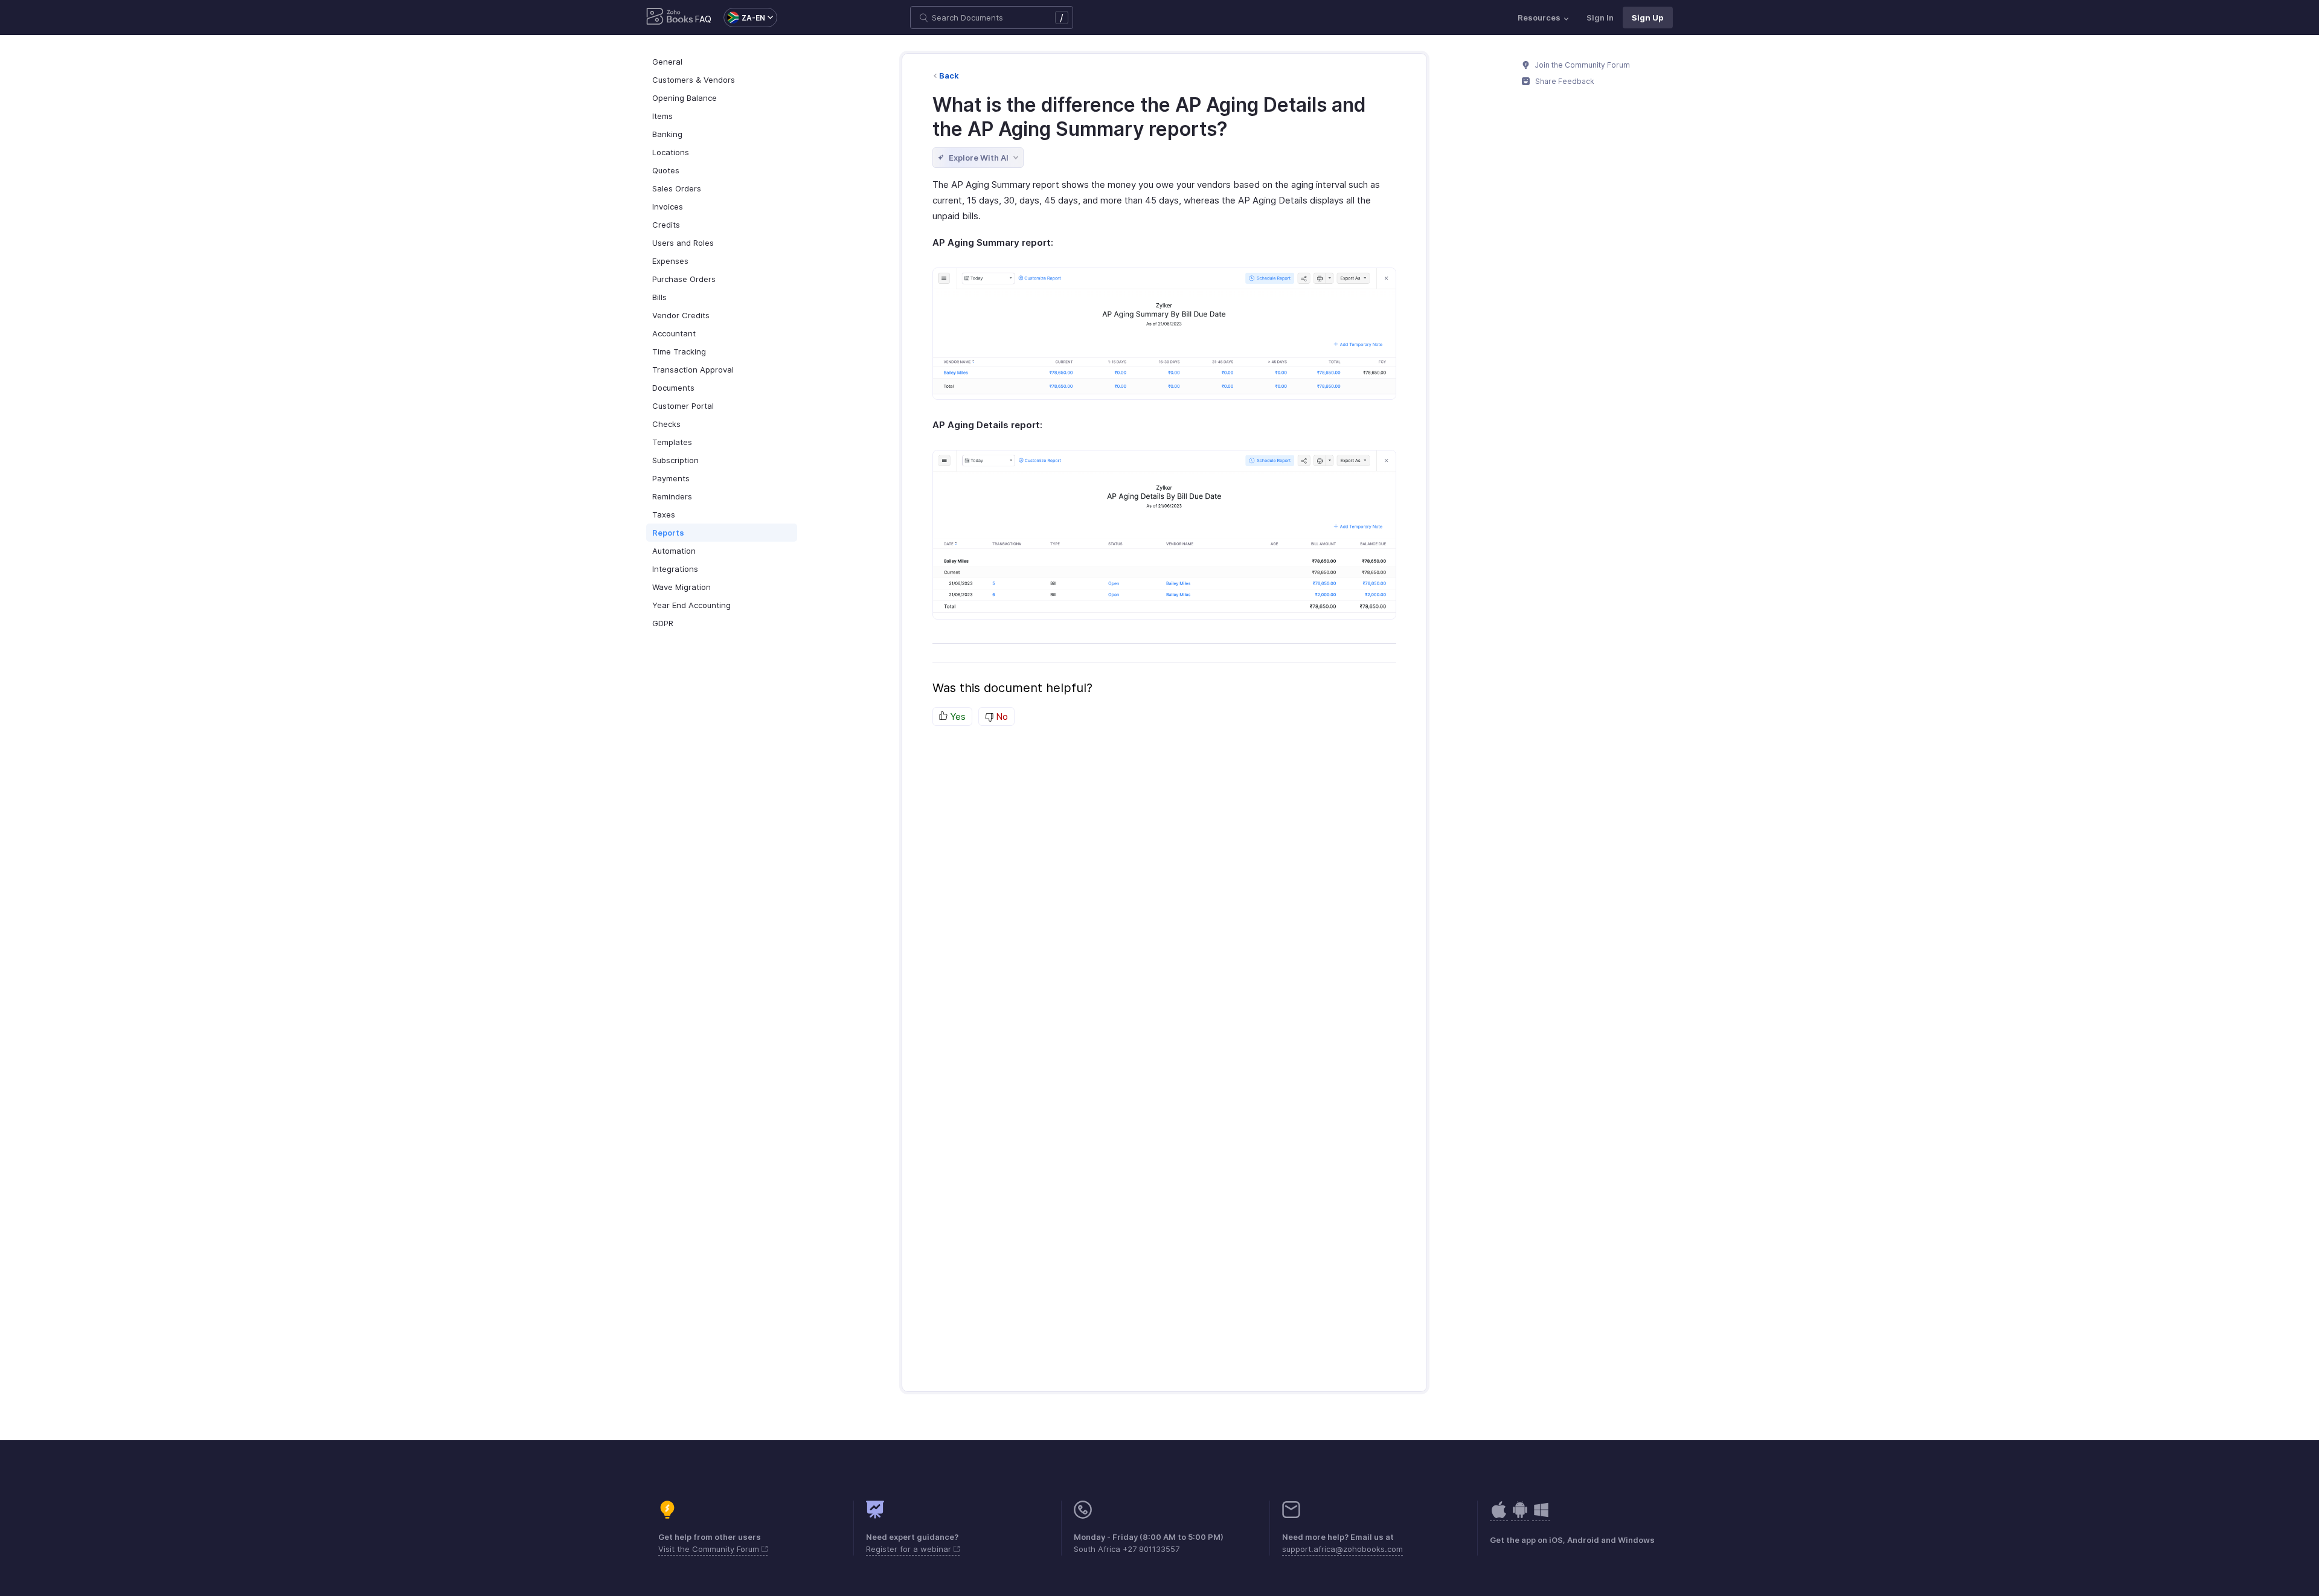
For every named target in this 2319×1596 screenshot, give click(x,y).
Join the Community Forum (1582, 65)
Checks (666, 424)
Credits (666, 225)
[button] (744, 18)
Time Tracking (679, 351)
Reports (668, 533)
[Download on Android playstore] (1499, 1516)
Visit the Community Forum (710, 1549)
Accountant (674, 333)
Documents (673, 388)
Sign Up (1648, 18)
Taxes (664, 514)
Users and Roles (683, 243)
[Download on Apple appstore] (1520, 1516)
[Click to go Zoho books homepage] (670, 18)
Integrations (675, 569)
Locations (671, 152)
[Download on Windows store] (1541, 1516)
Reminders (672, 496)
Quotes (666, 170)
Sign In (1600, 18)
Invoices (668, 207)
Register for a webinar (910, 1549)
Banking (667, 134)
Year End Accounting (691, 605)
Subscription (675, 460)
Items (662, 116)
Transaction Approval (693, 370)
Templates (672, 442)
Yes (957, 716)
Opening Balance (685, 98)
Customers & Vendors (694, 80)
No (1001, 716)
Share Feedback (1564, 81)
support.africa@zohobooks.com (1342, 1549)
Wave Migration (682, 587)
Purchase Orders (684, 279)
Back (949, 75)
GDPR (663, 623)
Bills (659, 297)
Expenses (670, 261)
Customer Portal (683, 406)
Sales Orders (677, 188)
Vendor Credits (681, 315)
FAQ (703, 19)
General (667, 62)
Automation (674, 551)
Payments (671, 478)
